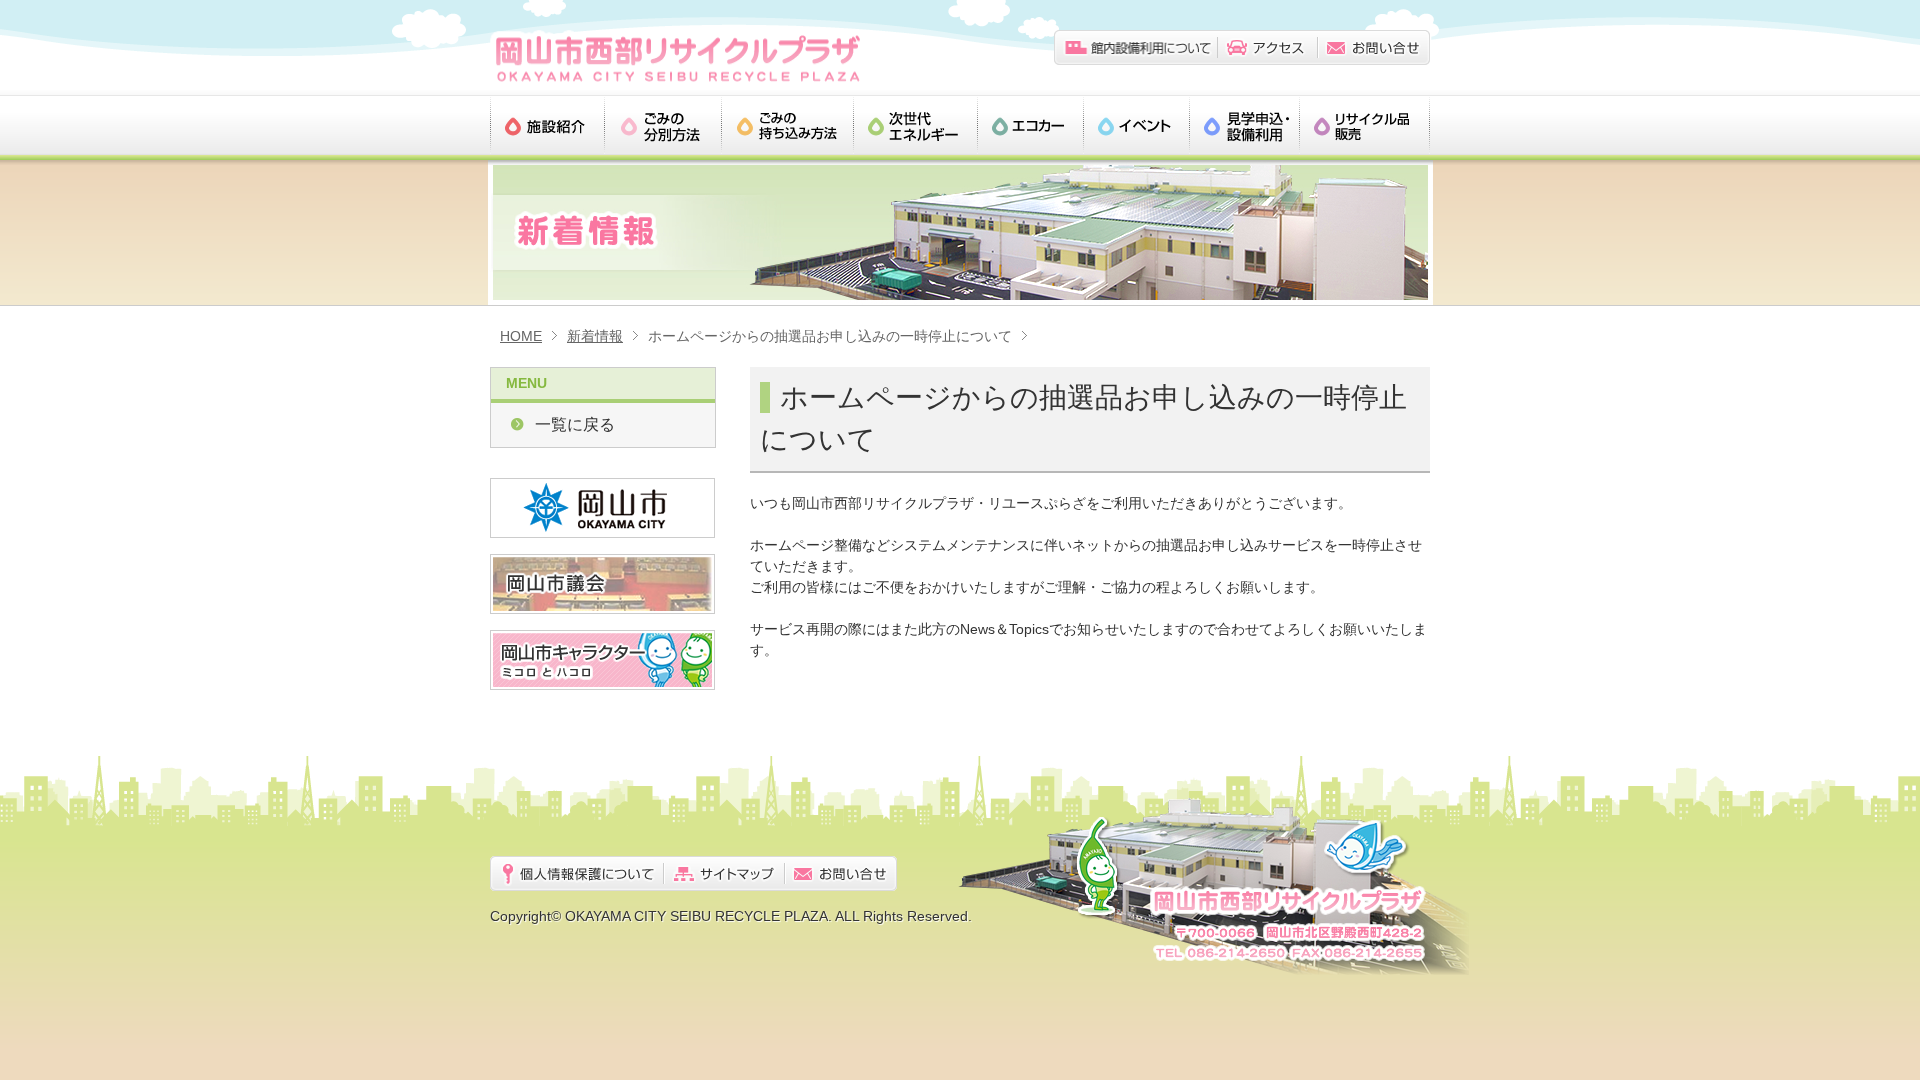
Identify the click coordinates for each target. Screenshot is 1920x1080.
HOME (521, 336)
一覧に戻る (575, 424)
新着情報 (595, 336)
